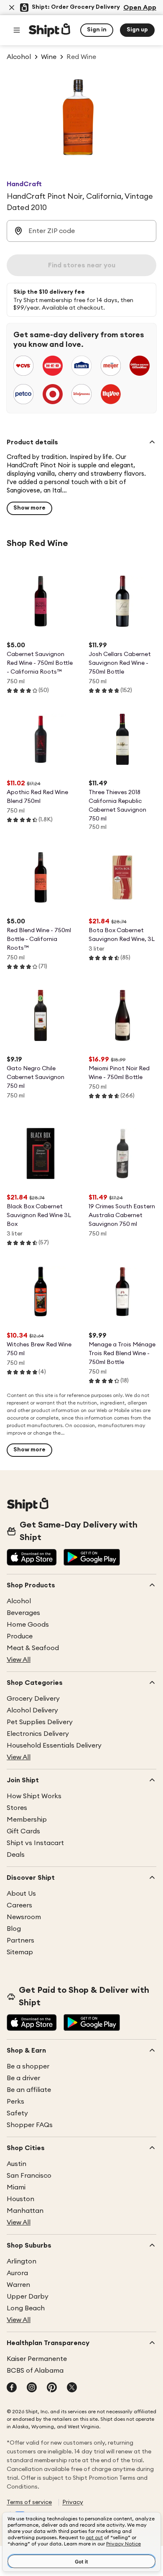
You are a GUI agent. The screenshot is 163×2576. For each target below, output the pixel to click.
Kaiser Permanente (37, 2359)
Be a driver (23, 2078)
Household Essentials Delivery (54, 1746)
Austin (17, 2164)
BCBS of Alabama (35, 2371)
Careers (19, 1905)
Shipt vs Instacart (35, 1843)
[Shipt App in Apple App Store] (32, 1558)
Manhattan (25, 2211)
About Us (21, 1894)
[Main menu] (17, 30)
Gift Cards (23, 1831)
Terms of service (29, 2502)
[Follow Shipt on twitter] (72, 2388)
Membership (27, 1820)
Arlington (22, 2261)
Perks (15, 2102)
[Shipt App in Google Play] (92, 1558)
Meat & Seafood (33, 1648)
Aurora (17, 2273)
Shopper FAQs (30, 2125)
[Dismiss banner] (12, 8)
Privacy (73, 2502)
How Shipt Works (34, 1796)
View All (19, 1660)
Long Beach (26, 2308)
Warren (18, 2285)
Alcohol (19, 1601)
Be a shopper (28, 2066)
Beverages (23, 1613)
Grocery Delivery (33, 1699)
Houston (20, 2199)
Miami (16, 2187)
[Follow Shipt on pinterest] (52, 2388)
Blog (14, 1929)
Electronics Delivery (38, 1734)
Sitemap (20, 1952)
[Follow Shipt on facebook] (12, 2388)
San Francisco (29, 2176)
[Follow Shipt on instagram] (32, 2388)
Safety (17, 2113)
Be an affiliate (29, 2090)
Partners (20, 1940)
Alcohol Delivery (32, 1710)
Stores (17, 1808)
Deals (16, 1855)
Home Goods (28, 1625)
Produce (20, 1636)
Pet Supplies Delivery (40, 1722)
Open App (140, 8)
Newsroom (24, 1917)
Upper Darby (28, 2297)
